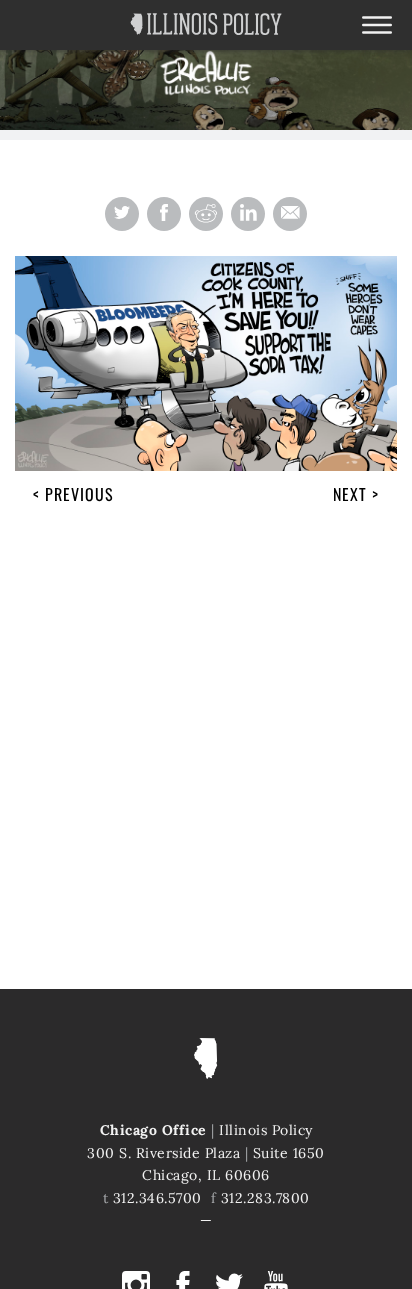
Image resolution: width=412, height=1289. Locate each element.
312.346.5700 (157, 1198)
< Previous (73, 494)
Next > (356, 494)
